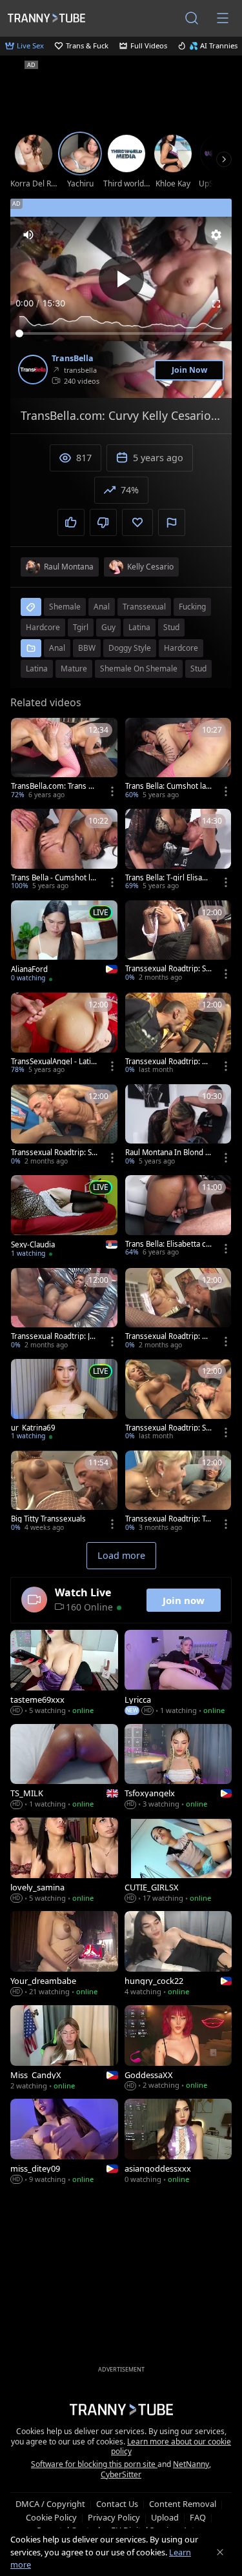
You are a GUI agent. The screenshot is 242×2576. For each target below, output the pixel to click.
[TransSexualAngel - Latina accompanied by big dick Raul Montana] (64, 1035)
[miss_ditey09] (64, 2142)
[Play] (121, 279)
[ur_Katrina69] (64, 1401)
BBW (87, 648)
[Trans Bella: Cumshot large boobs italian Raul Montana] (178, 760)
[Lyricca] (178, 1673)
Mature (74, 669)
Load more (121, 1555)
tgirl (81, 627)
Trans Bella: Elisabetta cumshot (168, 1244)
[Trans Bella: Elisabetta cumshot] (178, 1217)
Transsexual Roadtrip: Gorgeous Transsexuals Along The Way (168, 1062)
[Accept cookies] (220, 2552)
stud (171, 627)
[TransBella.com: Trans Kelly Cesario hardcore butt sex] (64, 760)
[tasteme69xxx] (64, 1673)
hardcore (43, 627)
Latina (37, 669)
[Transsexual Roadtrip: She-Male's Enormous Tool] (64, 1126)
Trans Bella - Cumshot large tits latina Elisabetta (54, 878)
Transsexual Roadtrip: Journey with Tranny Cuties (54, 1336)
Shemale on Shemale (139, 669)
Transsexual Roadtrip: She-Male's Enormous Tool (54, 1153)
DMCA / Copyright (50, 2504)
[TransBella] (33, 370)
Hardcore (181, 648)
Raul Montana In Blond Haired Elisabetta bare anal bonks (168, 1153)
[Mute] (28, 235)
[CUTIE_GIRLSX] (178, 1861)
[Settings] (216, 235)
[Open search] (192, 18)
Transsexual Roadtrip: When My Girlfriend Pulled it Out (168, 1336)
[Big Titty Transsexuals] (64, 1492)
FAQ (198, 2517)
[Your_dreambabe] (64, 1955)
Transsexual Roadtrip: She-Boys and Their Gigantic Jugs (168, 1428)
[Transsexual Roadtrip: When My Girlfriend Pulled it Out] (178, 1310)
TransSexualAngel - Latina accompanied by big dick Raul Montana (53, 1062)
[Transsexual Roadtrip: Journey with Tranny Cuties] (64, 1310)
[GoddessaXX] (178, 2049)
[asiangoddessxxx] (178, 2142)
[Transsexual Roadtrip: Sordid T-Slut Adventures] (178, 942)
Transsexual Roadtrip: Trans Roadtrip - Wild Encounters (167, 1519)
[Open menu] (223, 18)
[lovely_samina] (64, 1861)
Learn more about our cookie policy (171, 2447)
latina (139, 627)
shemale (65, 607)
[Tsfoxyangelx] (178, 1768)
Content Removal (183, 2504)
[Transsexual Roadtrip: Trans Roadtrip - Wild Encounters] (178, 1492)
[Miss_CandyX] (64, 2049)
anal (102, 607)
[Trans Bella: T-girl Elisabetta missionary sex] (178, 851)
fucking (192, 607)
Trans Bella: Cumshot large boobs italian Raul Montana (168, 786)
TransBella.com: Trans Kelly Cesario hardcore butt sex (54, 786)
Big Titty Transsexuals (48, 1519)
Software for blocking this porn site (94, 2464)
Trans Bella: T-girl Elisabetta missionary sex (168, 878)
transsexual (144, 607)
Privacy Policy (114, 2517)
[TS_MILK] (64, 1768)
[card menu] (112, 791)
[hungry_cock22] (178, 1955)
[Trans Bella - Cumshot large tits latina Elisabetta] (64, 851)
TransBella (73, 359)
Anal (57, 648)
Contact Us (117, 2504)
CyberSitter (121, 2474)
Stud (198, 669)
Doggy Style (130, 648)
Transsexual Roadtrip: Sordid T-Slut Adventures (168, 969)
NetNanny (191, 2464)
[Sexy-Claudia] (64, 1217)
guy (108, 627)
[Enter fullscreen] (216, 304)
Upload (165, 2517)
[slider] (121, 333)
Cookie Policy (51, 2517)
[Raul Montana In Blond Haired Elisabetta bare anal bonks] (178, 1126)
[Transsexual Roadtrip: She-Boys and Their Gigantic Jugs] (178, 1401)
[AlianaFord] (64, 943)
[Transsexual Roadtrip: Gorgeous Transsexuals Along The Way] (178, 1035)
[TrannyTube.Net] (46, 18)
